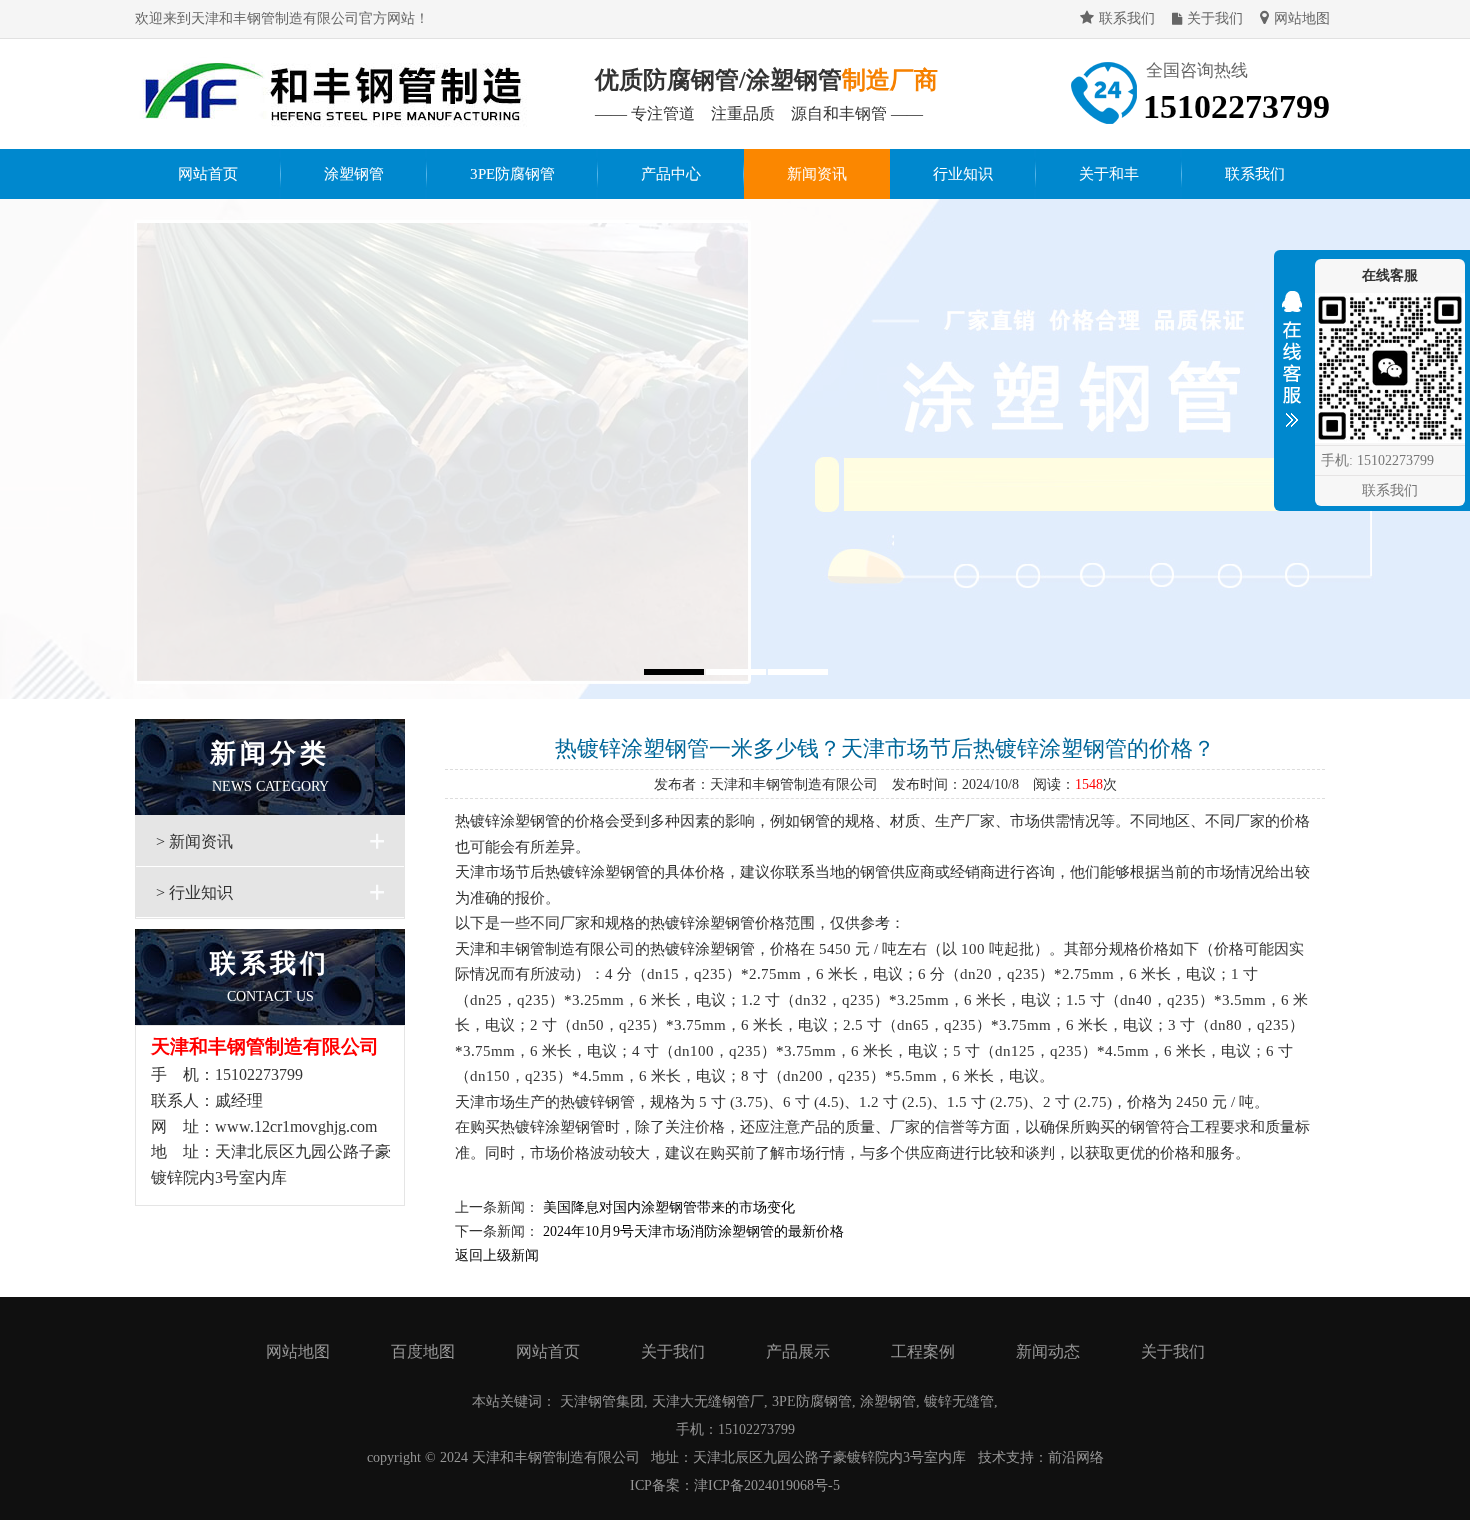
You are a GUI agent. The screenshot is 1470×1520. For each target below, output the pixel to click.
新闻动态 (1048, 1351)
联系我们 (1127, 18)
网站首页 (208, 174)
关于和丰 (1109, 174)
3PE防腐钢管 (512, 174)
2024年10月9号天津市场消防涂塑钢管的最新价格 (693, 1231)
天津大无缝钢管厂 (708, 1401)
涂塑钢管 (354, 174)
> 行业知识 (194, 892)
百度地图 (423, 1351)
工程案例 (923, 1351)
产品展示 (798, 1351)
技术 (992, 1457)
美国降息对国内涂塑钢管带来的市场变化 (669, 1207)
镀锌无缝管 (959, 1401)
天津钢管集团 (602, 1401)
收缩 (1292, 364)
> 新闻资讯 (194, 841)
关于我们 (1215, 18)
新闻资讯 (817, 174)
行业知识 (963, 174)
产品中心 (671, 174)
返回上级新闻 (497, 1255)
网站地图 (1302, 18)
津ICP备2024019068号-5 (767, 1485)
